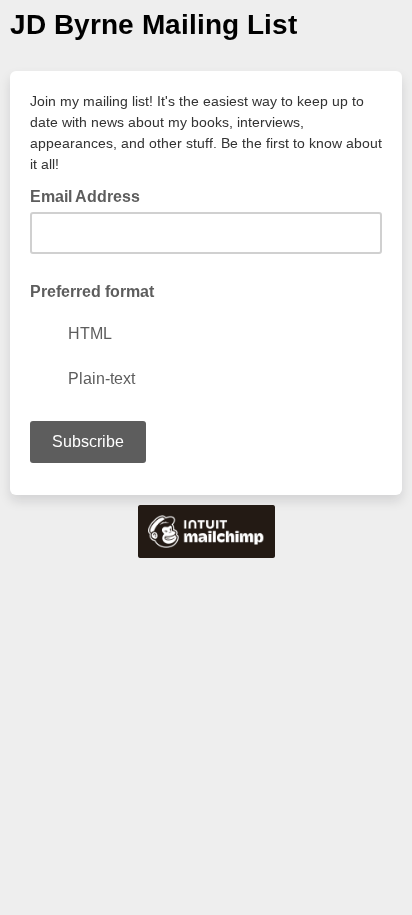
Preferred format (92, 291)
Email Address (91, 195)
